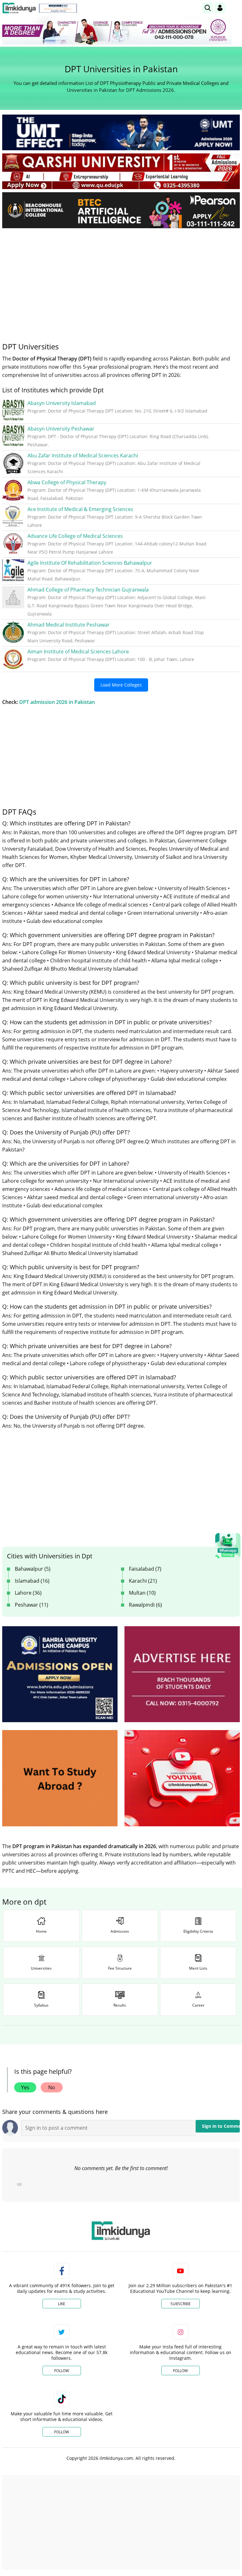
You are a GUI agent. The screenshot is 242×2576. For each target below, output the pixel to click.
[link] (58, 8)
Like (62, 2304)
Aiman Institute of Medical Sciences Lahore (78, 651)
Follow (62, 2371)
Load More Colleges (121, 685)
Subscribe (181, 2304)
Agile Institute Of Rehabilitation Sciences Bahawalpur (90, 563)
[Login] (220, 8)
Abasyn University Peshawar (61, 429)
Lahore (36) (28, 1593)
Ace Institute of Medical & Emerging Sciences (80, 509)
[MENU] (235, 8)
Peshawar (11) (32, 1605)
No (52, 2087)
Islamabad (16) (32, 1581)
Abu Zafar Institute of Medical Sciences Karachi (83, 455)
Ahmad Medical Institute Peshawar (69, 625)
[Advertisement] (121, 280)
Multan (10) (142, 1593)
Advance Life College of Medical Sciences (75, 536)
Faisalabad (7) (145, 1569)
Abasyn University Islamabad (62, 403)
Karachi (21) (143, 1581)
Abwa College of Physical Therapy (67, 482)
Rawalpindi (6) (145, 1605)
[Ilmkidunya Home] (19, 8)
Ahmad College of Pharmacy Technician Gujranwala (88, 590)
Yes (25, 2087)
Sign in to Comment (221, 2126)
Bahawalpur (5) (33, 1569)
